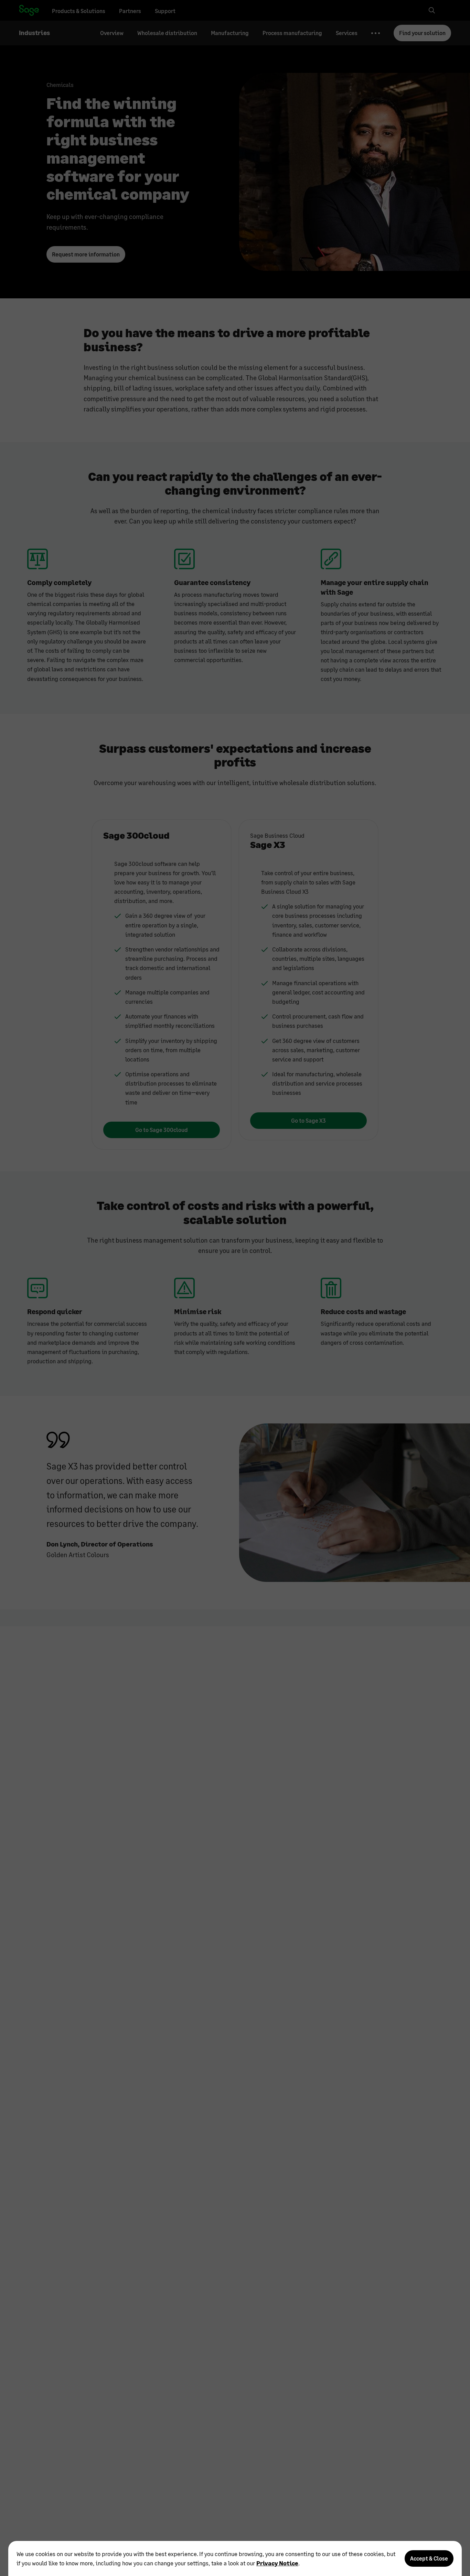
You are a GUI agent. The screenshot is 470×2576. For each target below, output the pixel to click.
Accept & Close (429, 2558)
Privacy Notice (277, 2563)
